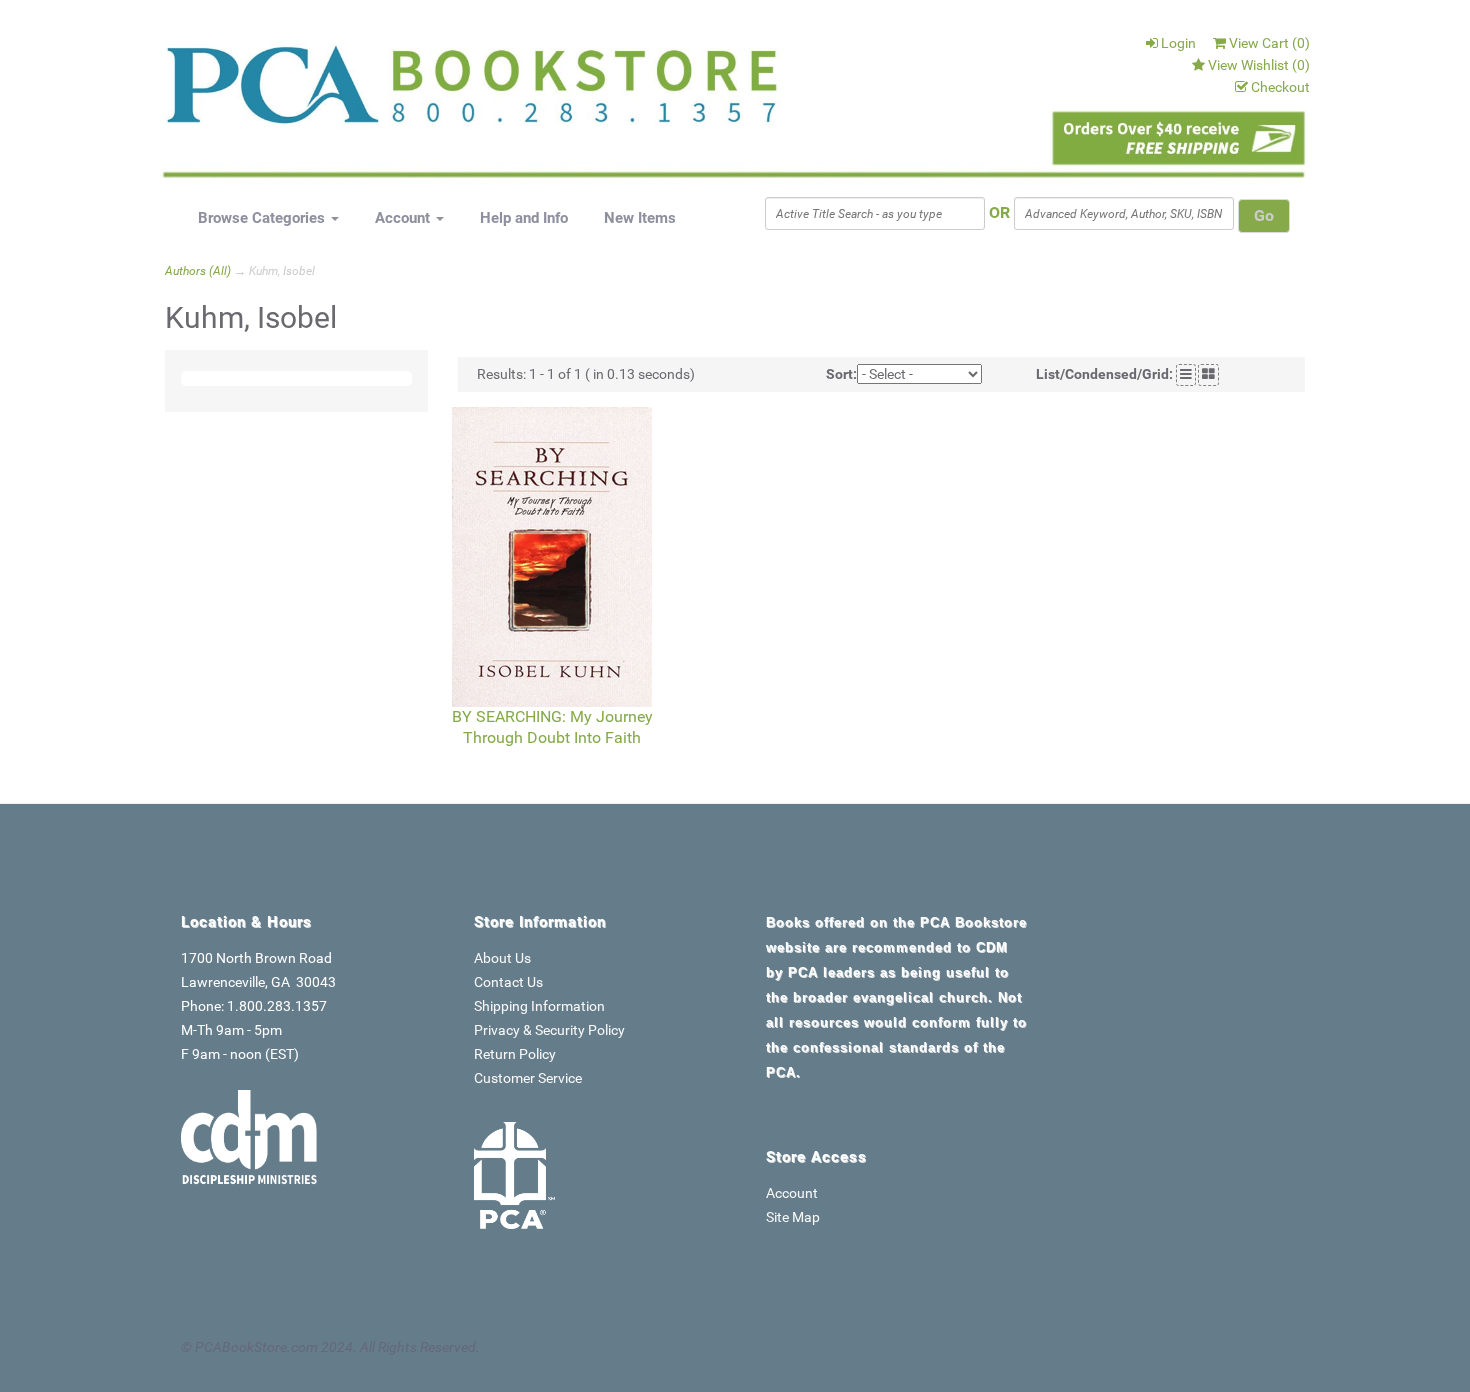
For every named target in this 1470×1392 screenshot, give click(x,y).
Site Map (793, 1217)
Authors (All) (198, 271)
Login (1178, 43)
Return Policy (515, 1054)
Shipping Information (539, 1006)
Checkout (1280, 87)
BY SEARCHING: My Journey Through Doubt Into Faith (552, 727)
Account (404, 218)
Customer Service (528, 1078)
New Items (640, 218)
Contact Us (508, 982)
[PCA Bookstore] (267, 92)
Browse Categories (263, 218)
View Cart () (1269, 43)
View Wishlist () (1259, 65)
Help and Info (524, 218)
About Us (502, 958)
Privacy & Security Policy (549, 1030)
